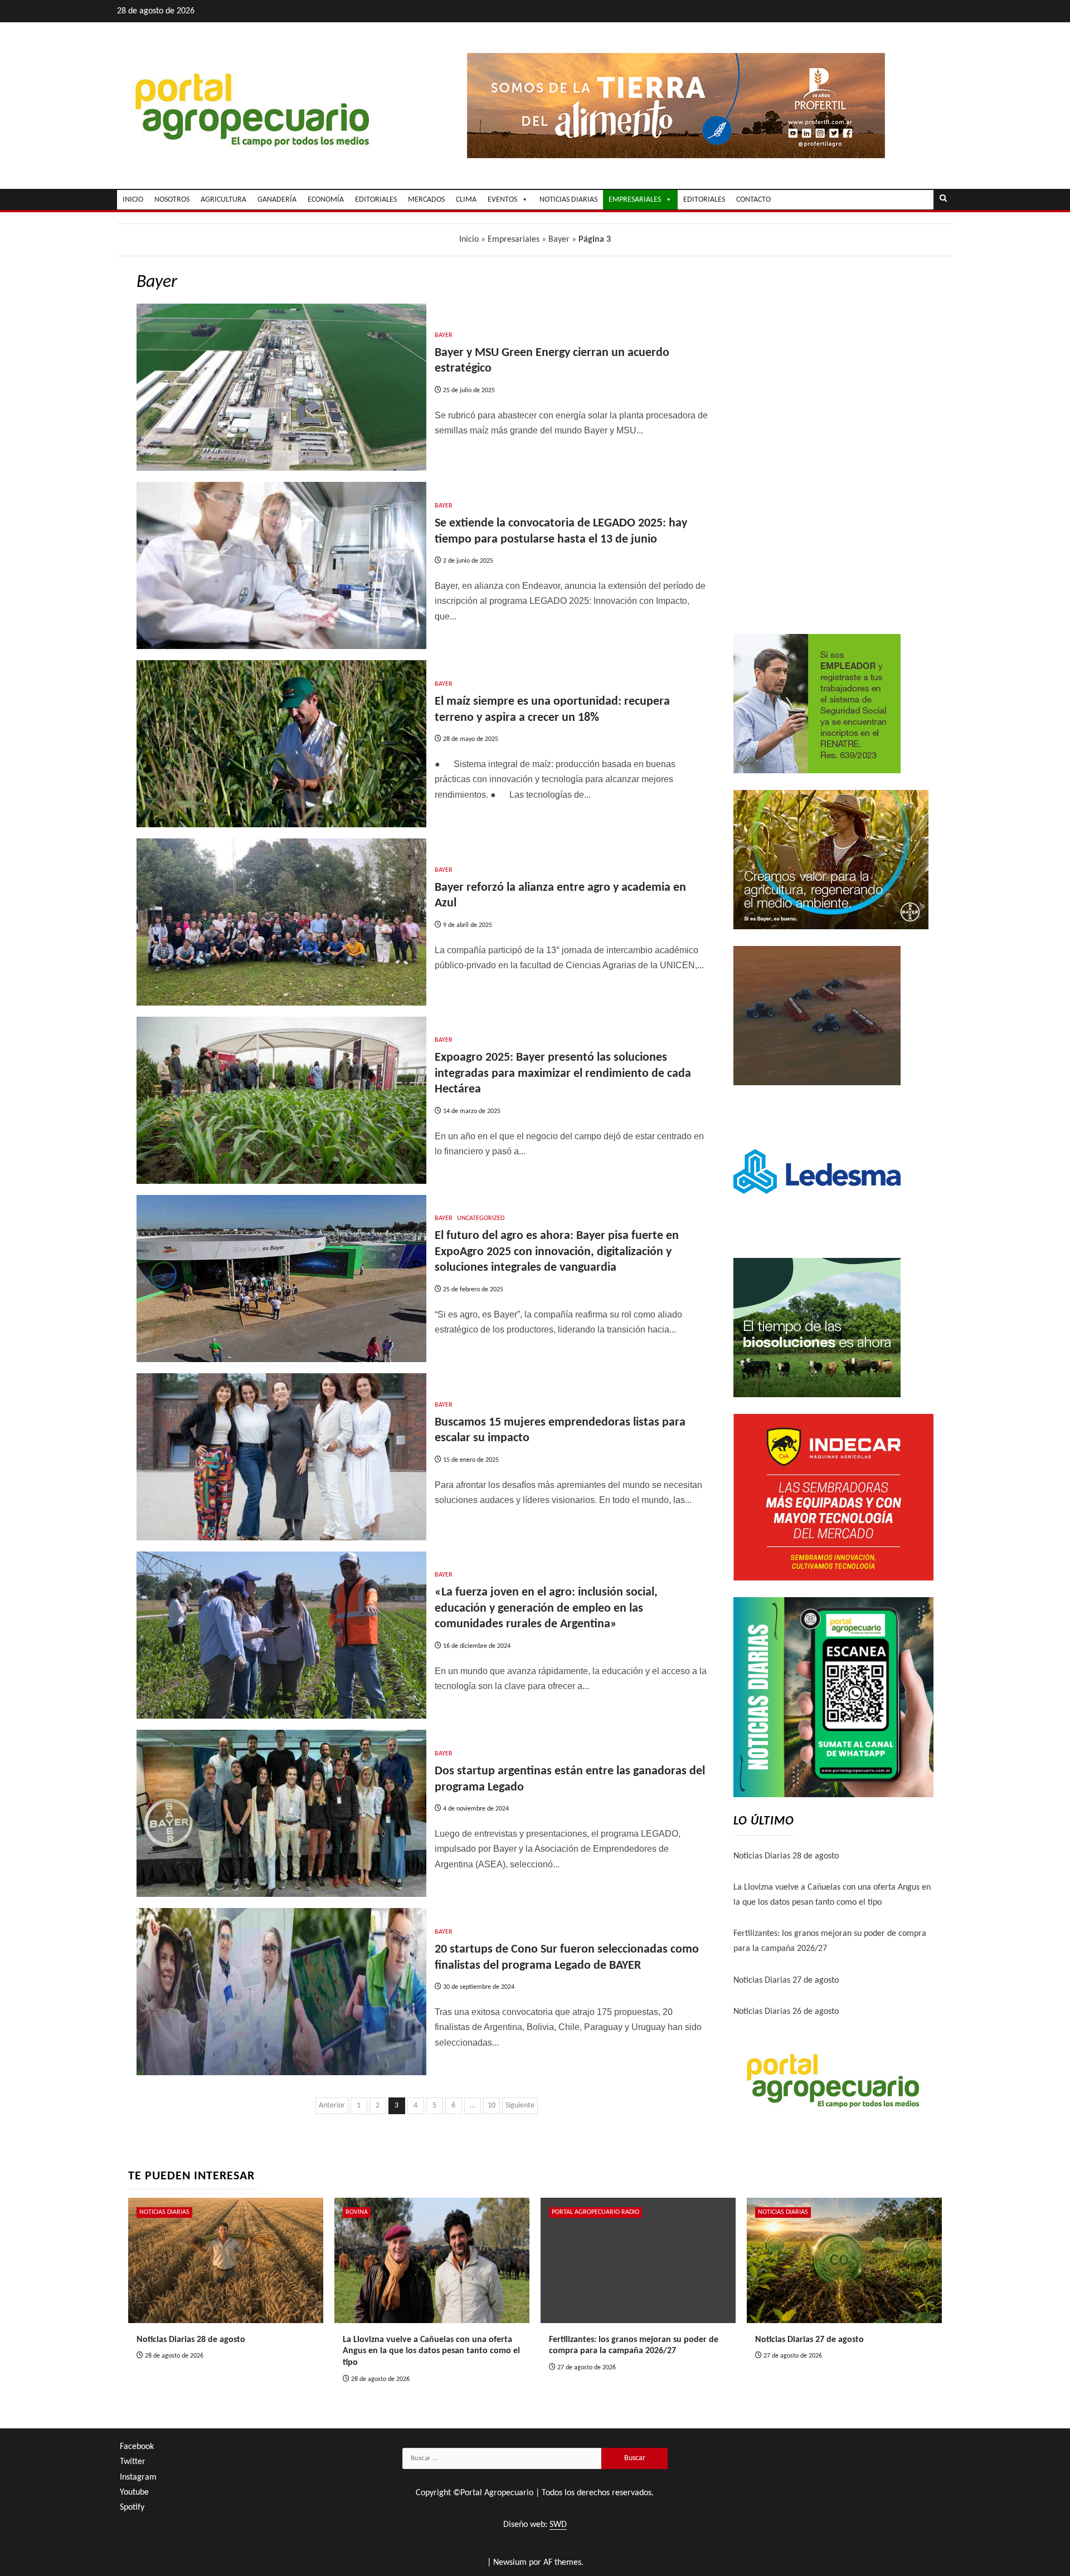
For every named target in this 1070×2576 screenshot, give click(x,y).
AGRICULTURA (223, 200)
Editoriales (704, 200)
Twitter (133, 2462)
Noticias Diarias (164, 2212)
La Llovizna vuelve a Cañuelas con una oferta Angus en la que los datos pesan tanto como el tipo (431, 2351)
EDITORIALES (376, 200)
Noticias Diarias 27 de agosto (786, 1980)
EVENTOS (502, 200)
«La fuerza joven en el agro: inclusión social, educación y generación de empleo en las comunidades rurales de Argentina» (546, 1608)
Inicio (469, 240)
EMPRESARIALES (635, 200)
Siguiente (520, 2106)
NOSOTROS (172, 200)
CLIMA (466, 200)
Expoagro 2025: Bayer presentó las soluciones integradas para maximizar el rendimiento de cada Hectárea (563, 1074)
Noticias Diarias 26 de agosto (786, 2012)
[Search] (943, 199)
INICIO (133, 200)
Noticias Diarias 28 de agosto (786, 1856)
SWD (558, 2525)
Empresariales (514, 240)
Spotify (132, 2507)
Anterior (332, 2106)
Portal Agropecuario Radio (595, 2212)
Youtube (134, 2492)
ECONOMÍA (326, 200)
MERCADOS (426, 200)
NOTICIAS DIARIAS (568, 200)
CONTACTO (753, 200)
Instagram (138, 2477)
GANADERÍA (277, 200)
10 (492, 2106)
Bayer (559, 240)
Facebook (137, 2447)
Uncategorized (481, 1218)
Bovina (357, 2212)
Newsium (510, 2563)
